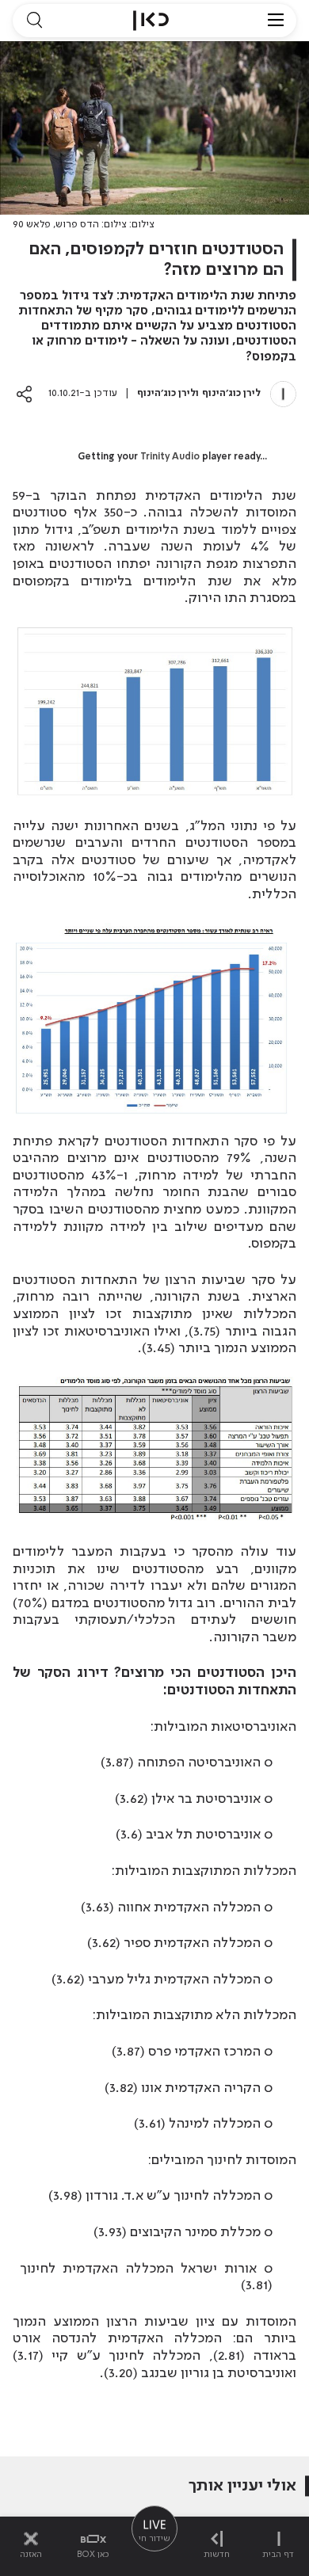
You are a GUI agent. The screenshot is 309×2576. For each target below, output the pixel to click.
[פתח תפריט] (276, 21)
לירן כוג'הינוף (231, 393)
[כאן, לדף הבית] (151, 21)
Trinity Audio (170, 457)
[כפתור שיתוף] (24, 394)
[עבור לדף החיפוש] (34, 21)
